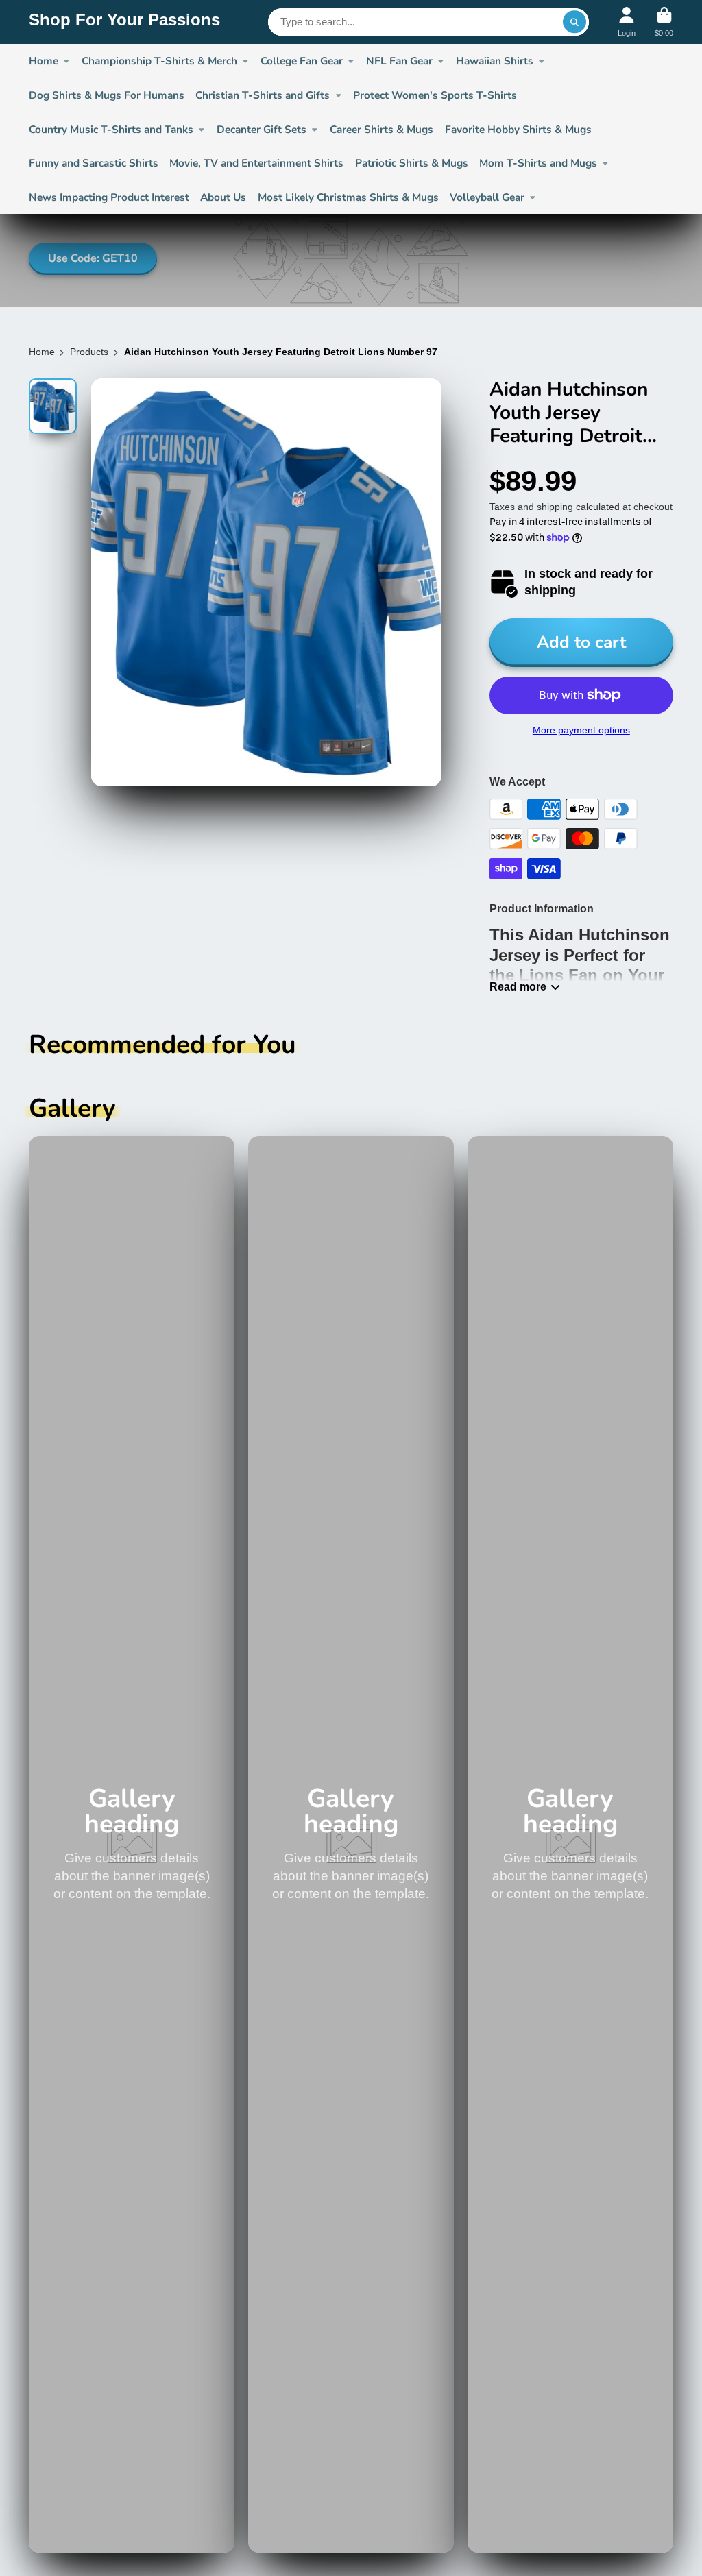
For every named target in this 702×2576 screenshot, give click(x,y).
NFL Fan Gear (399, 61)
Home (42, 352)
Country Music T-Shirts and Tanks (111, 129)
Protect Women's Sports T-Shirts (435, 95)
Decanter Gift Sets (262, 129)
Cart (664, 22)
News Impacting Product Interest (109, 197)
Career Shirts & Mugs (382, 129)
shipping (555, 507)
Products (89, 352)
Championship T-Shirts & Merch (159, 61)
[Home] (124, 22)
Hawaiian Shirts (495, 61)
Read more (518, 986)
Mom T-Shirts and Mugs (538, 163)
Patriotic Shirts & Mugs (412, 163)
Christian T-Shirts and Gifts (263, 95)
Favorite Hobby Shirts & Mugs (518, 129)
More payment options (581, 730)
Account (627, 22)
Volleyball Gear (487, 197)
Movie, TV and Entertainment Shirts (256, 163)
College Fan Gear (302, 61)
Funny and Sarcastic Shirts (94, 163)
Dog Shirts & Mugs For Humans (107, 95)
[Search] (574, 22)
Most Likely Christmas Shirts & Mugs (348, 197)
